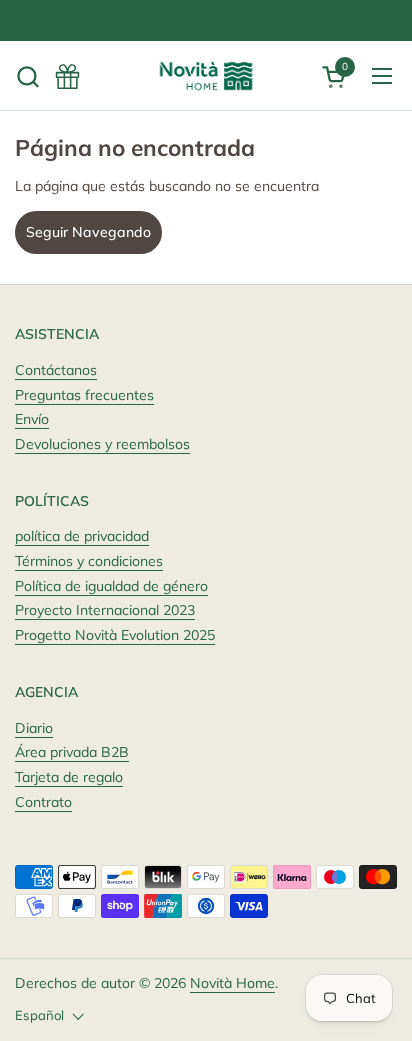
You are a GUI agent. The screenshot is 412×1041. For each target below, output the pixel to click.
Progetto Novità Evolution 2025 (115, 635)
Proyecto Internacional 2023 (105, 610)
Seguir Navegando (88, 232)
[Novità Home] (206, 76)
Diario (34, 728)
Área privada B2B (72, 752)
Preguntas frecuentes (84, 395)
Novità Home (232, 983)
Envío (32, 419)
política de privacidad (82, 536)
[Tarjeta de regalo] (67, 76)
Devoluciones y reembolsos (102, 444)
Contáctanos (56, 370)
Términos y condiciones (89, 561)
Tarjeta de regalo (69, 777)
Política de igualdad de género (111, 586)
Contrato (43, 802)
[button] (27, 76)
